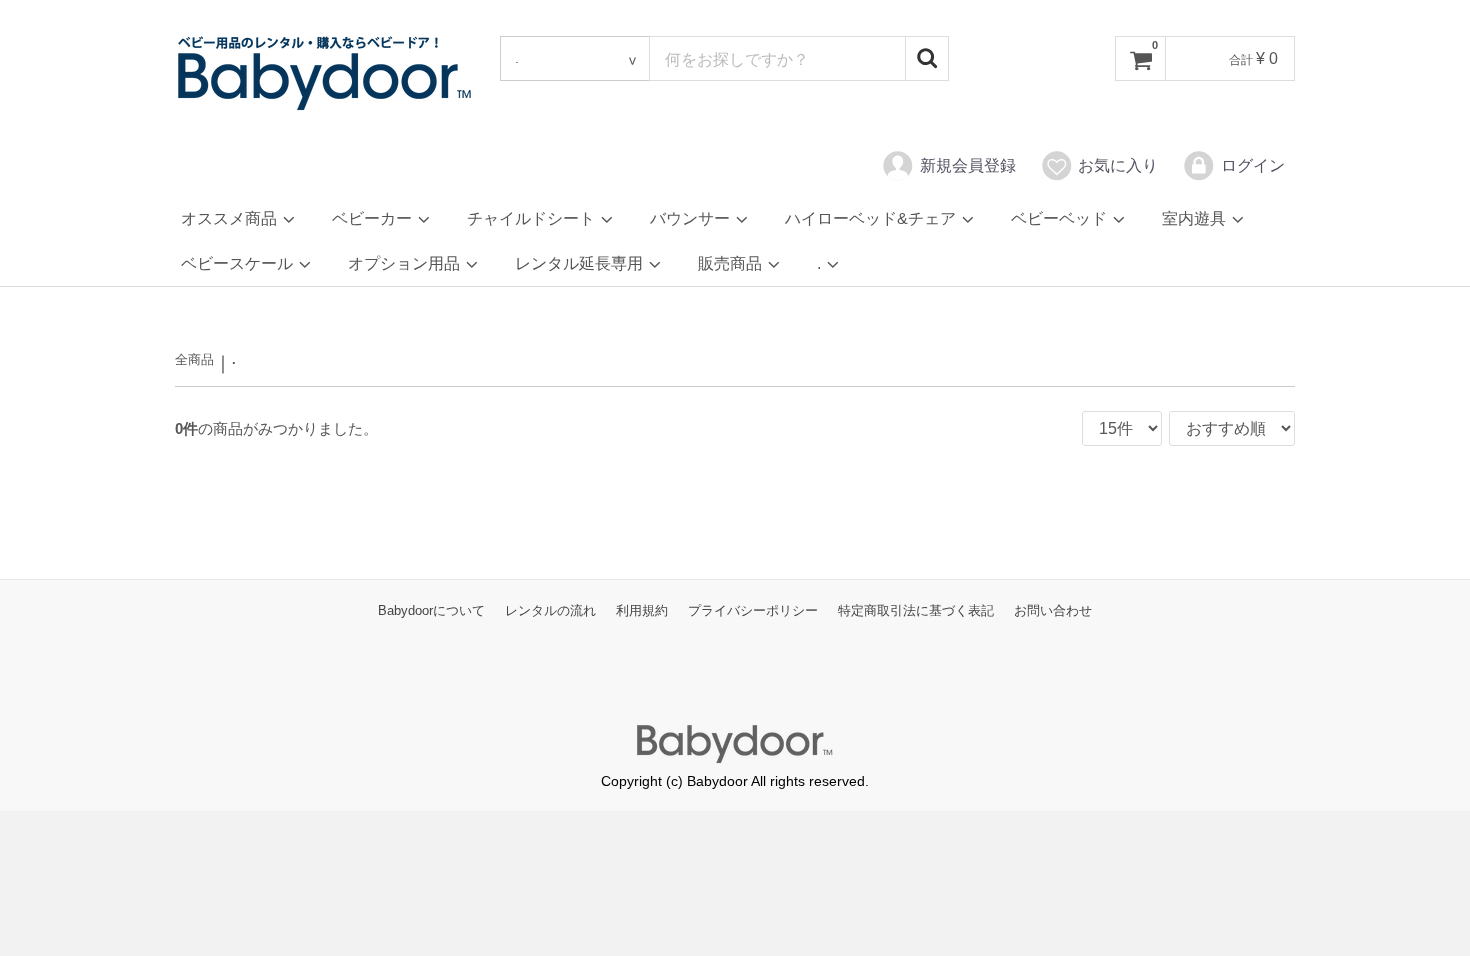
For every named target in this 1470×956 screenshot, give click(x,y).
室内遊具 (1196, 218)
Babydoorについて (431, 611)
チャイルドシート (533, 218)
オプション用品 (406, 263)
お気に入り (1118, 165)
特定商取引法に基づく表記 (916, 611)
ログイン (1253, 165)
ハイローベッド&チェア (872, 218)
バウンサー (692, 218)
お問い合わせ (1053, 611)
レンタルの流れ (550, 611)
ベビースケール (239, 263)
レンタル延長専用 (581, 263)
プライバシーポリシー (753, 611)
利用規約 (642, 611)
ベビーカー (374, 218)
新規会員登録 (968, 165)
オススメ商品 (231, 218)
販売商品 (732, 263)
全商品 (194, 360)
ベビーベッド (1061, 218)
